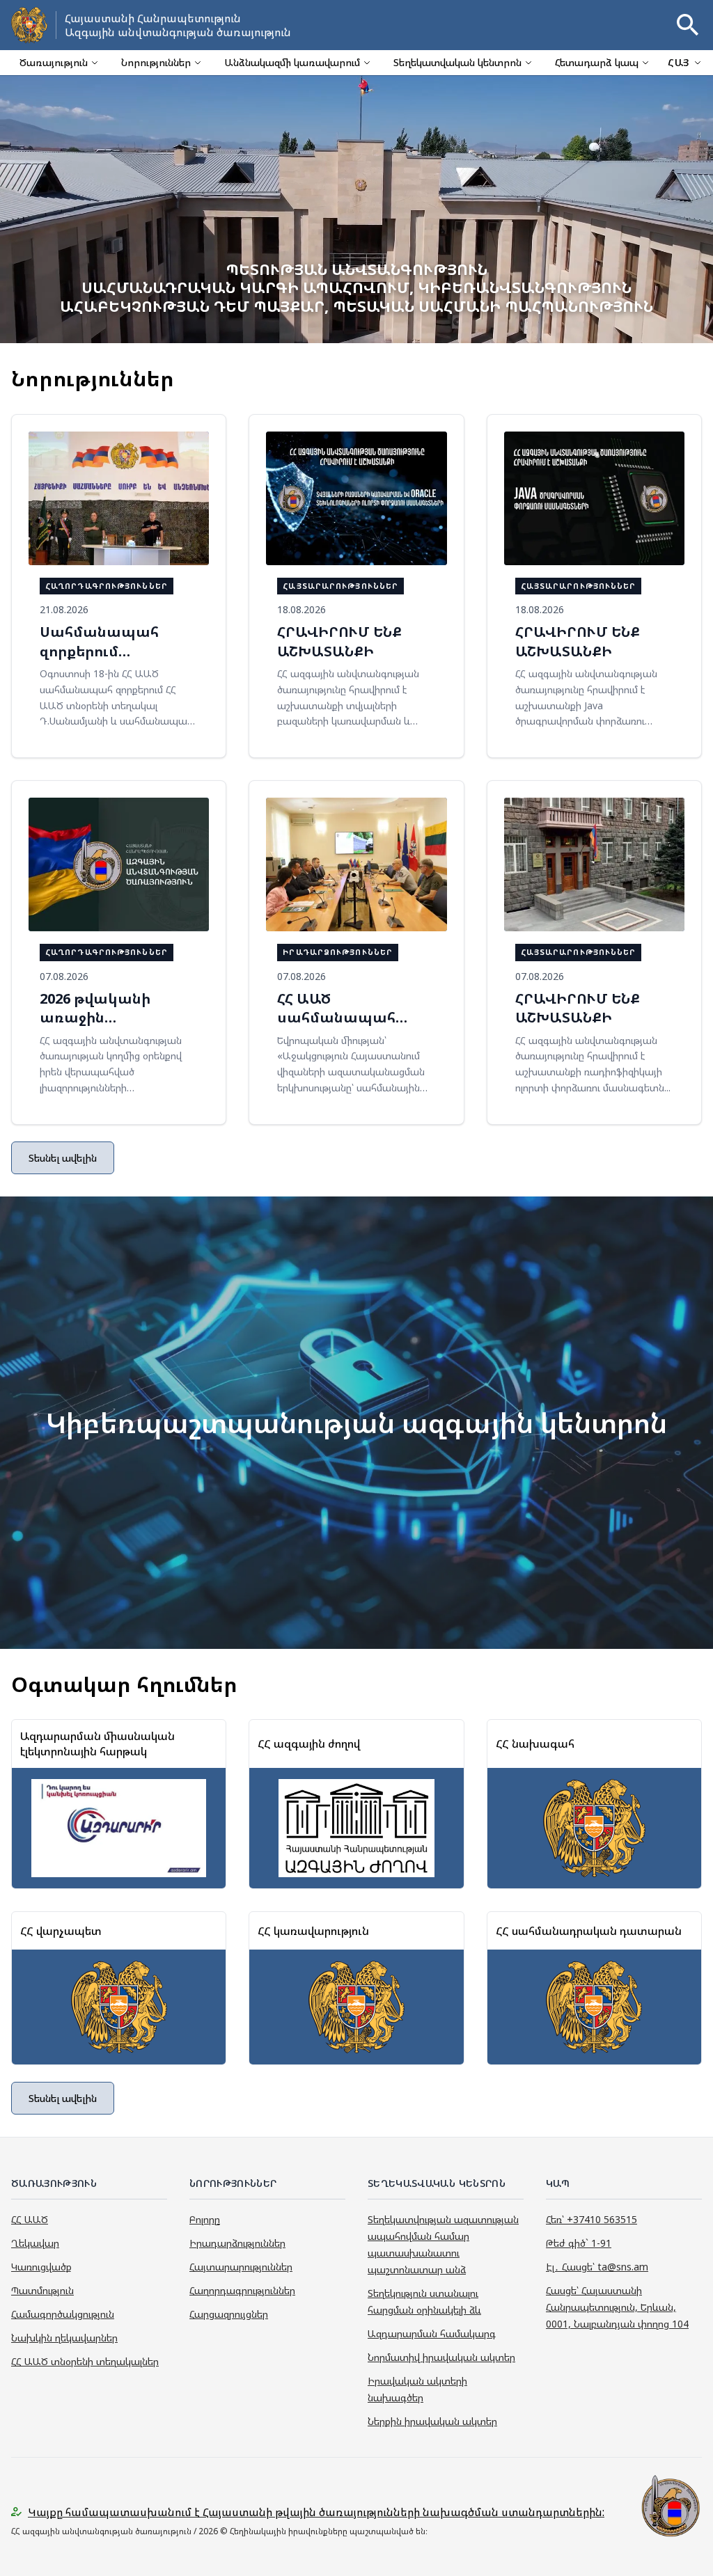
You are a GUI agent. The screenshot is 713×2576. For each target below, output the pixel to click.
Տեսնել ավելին (63, 1158)
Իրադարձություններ (237, 2243)
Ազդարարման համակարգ (432, 2333)
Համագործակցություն (63, 2314)
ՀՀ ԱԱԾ (30, 2219)
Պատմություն (42, 2290)
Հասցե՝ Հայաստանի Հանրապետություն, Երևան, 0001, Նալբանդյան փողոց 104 (617, 2307)
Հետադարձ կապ (597, 62)
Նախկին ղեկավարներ (64, 2338)
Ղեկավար (35, 2243)
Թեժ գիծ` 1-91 (579, 2243)
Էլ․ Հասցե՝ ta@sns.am (597, 2267)
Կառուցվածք (41, 2267)
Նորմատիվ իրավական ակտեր (441, 2357)
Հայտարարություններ (241, 2267)
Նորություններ (156, 62)
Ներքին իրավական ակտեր (432, 2421)
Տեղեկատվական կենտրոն (457, 62)
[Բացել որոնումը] (688, 25)
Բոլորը (205, 2219)
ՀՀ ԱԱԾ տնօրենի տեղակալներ (85, 2361)
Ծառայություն (54, 62)
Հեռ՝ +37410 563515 (591, 2219)
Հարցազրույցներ (229, 2314)
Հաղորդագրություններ (242, 2290)
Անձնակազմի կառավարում (292, 62)
